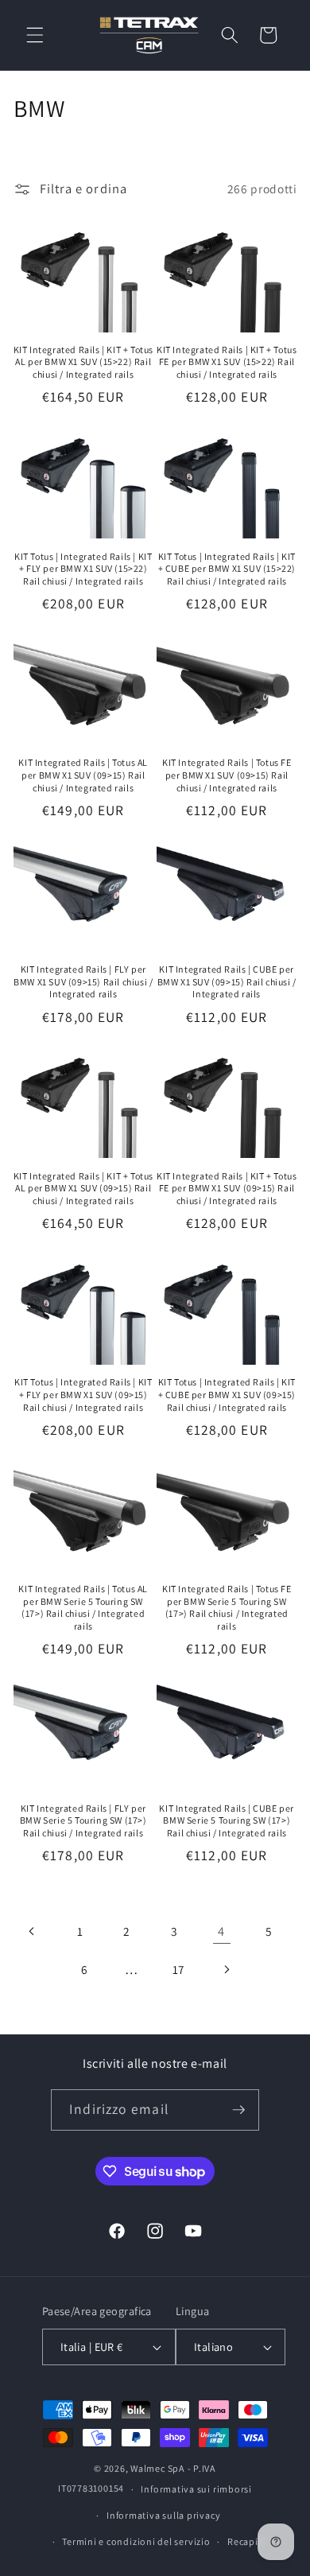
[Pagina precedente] (33, 1931)
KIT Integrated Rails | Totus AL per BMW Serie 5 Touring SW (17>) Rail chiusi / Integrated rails (83, 1607)
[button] (35, 35)
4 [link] (221, 1931)
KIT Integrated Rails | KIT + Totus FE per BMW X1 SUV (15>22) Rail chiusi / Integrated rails (227, 362)
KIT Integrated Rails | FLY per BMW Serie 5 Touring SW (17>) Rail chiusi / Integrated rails (83, 1820)
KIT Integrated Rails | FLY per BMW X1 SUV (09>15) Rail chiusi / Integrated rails (83, 981)
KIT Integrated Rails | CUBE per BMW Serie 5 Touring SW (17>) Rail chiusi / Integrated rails (227, 1820)
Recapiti (246, 2541)
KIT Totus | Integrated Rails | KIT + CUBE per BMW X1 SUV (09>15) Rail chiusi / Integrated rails (227, 1394)
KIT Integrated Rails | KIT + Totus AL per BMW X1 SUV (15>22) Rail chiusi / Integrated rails (83, 362)
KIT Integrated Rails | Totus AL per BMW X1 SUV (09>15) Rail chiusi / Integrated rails (83, 775)
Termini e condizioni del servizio (136, 2541)
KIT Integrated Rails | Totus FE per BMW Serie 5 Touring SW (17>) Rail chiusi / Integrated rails (227, 1607)
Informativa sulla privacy (163, 2515)
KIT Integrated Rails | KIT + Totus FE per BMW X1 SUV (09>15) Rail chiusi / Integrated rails (227, 1188)
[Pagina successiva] (226, 1969)
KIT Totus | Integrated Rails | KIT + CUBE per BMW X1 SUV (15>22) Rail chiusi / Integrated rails (227, 569)
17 (179, 1969)
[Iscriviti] (238, 2110)
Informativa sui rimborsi (196, 2489)
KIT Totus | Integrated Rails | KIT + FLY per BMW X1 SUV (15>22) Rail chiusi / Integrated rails (83, 569)
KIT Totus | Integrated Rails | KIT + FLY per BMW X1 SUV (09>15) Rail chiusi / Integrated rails (83, 1394)
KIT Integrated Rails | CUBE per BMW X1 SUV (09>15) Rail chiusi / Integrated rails (227, 981)
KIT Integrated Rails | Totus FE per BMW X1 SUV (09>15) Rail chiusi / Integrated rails (227, 775)
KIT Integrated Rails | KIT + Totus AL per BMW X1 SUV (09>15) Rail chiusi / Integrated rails (83, 1188)
